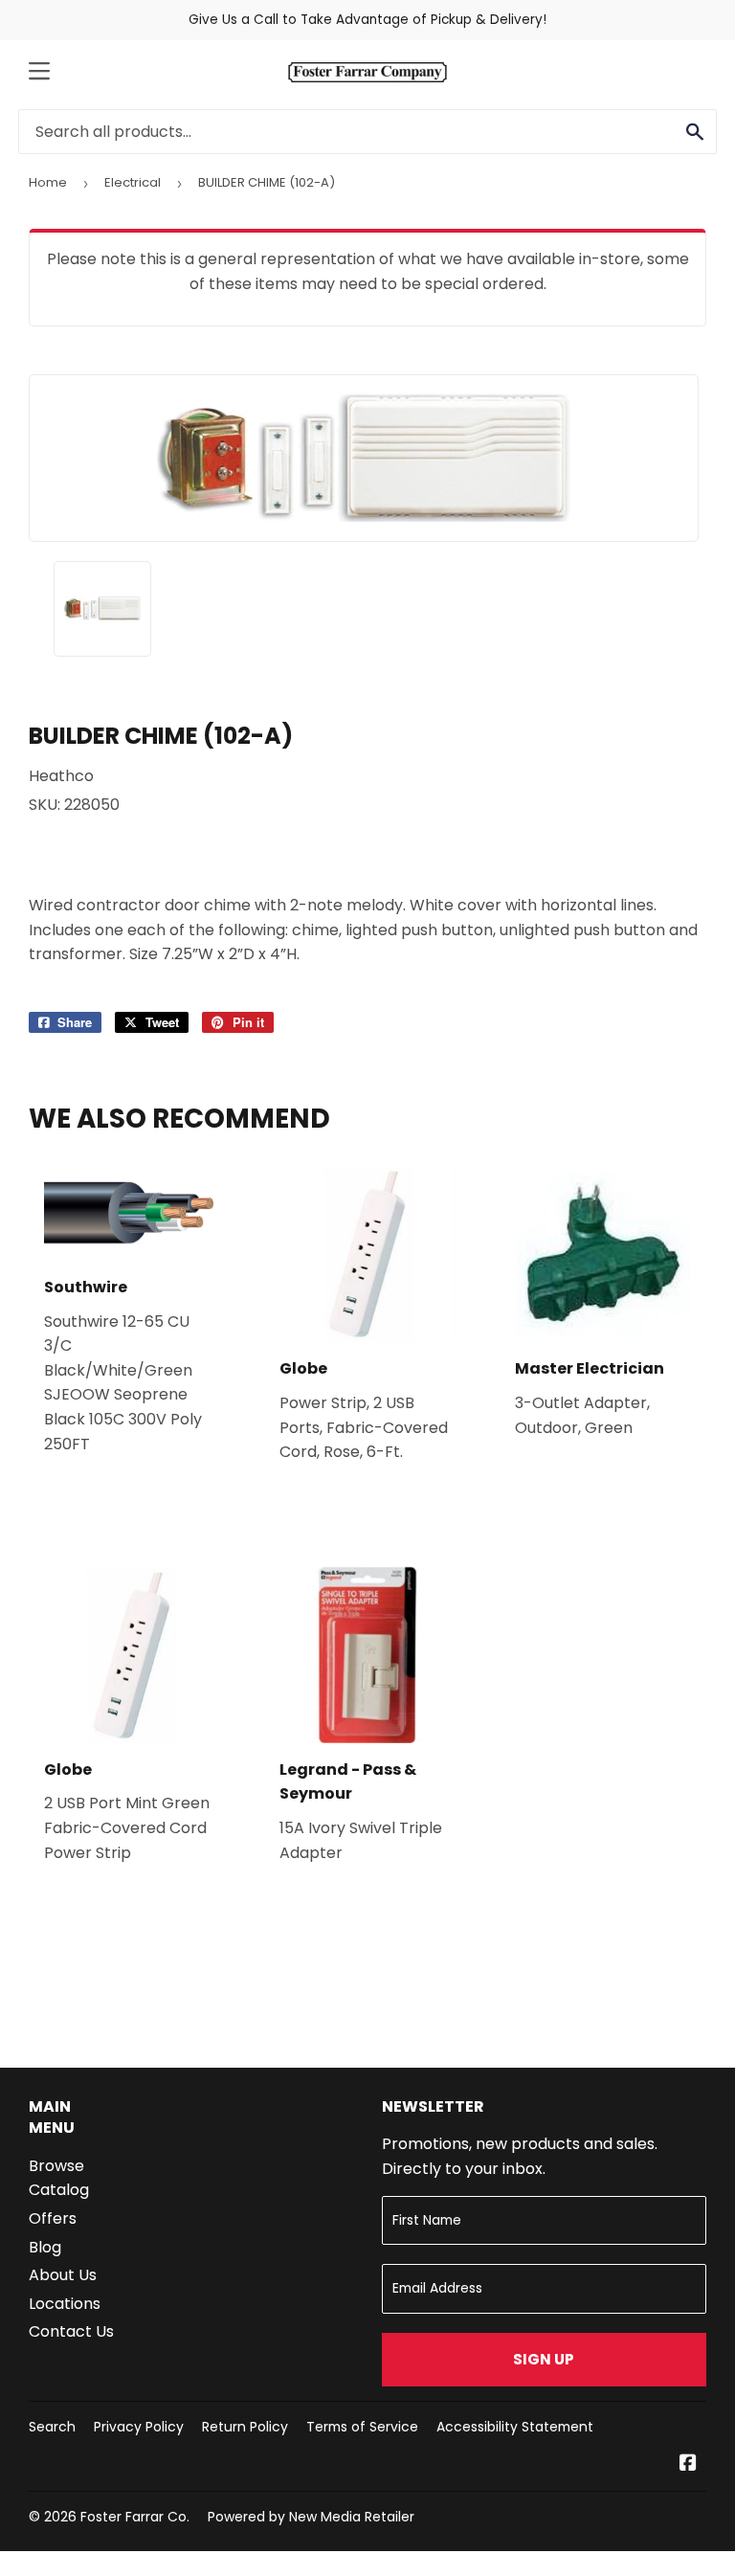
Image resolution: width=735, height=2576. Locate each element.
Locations (65, 2304)
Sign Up (544, 2359)
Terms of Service (362, 2427)
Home (48, 182)
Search (52, 2427)
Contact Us (71, 2331)
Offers (53, 2218)
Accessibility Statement (515, 2427)
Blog (45, 2247)
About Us (63, 2275)
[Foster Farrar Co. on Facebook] (688, 2464)
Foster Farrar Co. (135, 2517)
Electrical (133, 182)
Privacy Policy (139, 2427)
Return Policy (245, 2427)
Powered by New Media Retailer (311, 2517)
